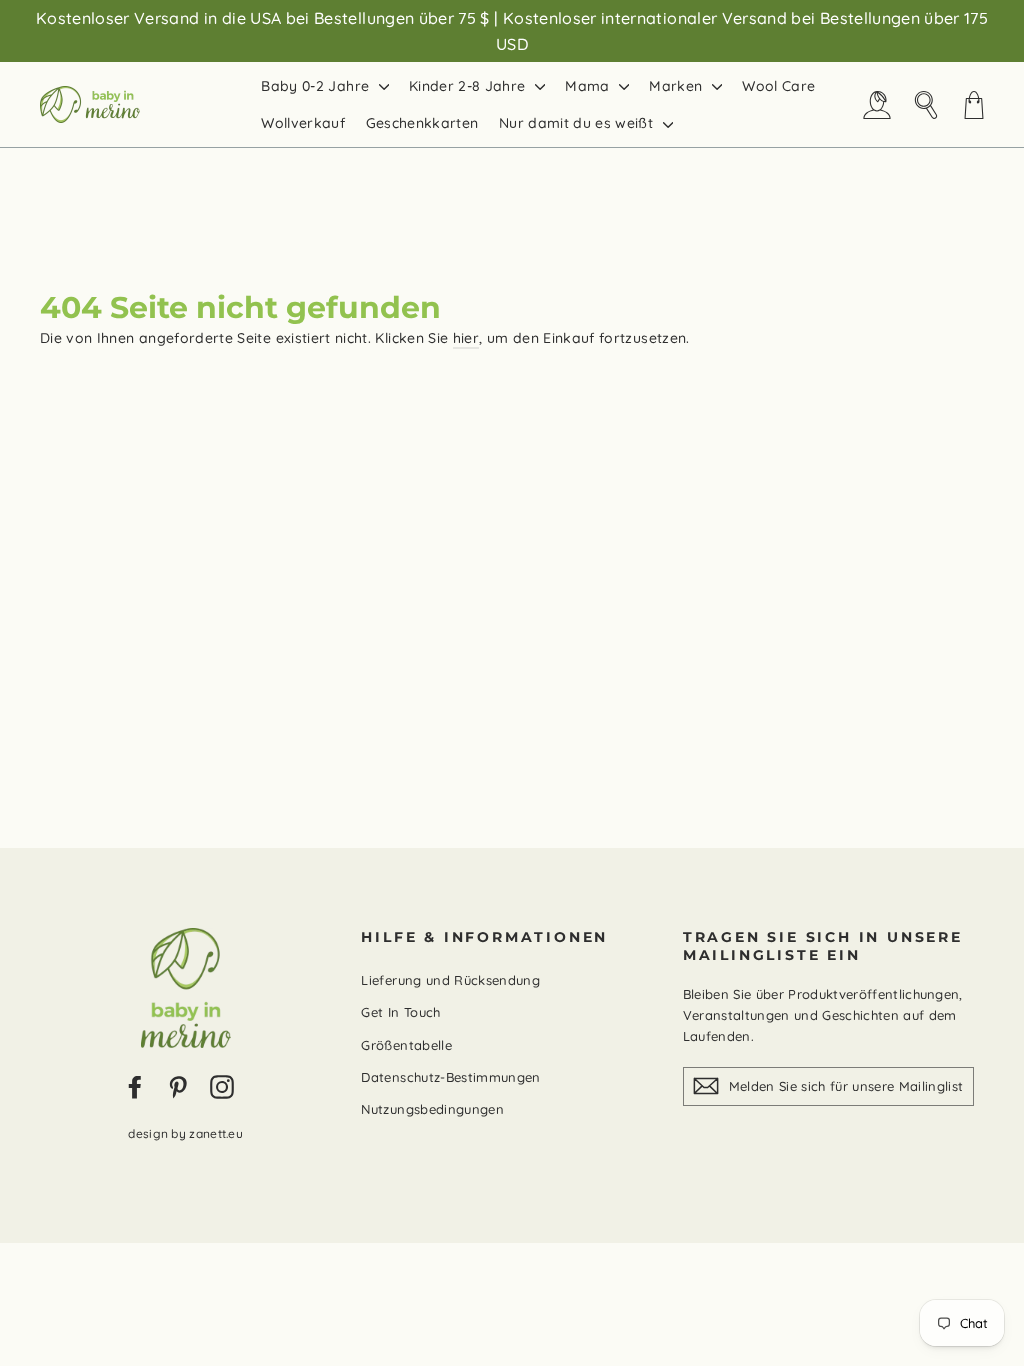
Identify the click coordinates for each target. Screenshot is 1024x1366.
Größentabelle (406, 1045)
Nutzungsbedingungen (432, 1109)
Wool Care (778, 86)
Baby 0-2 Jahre (317, 86)
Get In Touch (400, 1012)
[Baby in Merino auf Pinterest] (178, 1087)
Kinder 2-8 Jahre (469, 86)
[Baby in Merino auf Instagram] (222, 1087)
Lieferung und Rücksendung (450, 980)
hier (466, 338)
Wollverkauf (303, 123)
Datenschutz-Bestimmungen (450, 1077)
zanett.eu (216, 1133)
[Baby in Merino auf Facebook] (135, 1087)
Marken (677, 86)
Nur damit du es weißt (578, 123)
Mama (589, 86)
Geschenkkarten (422, 123)
